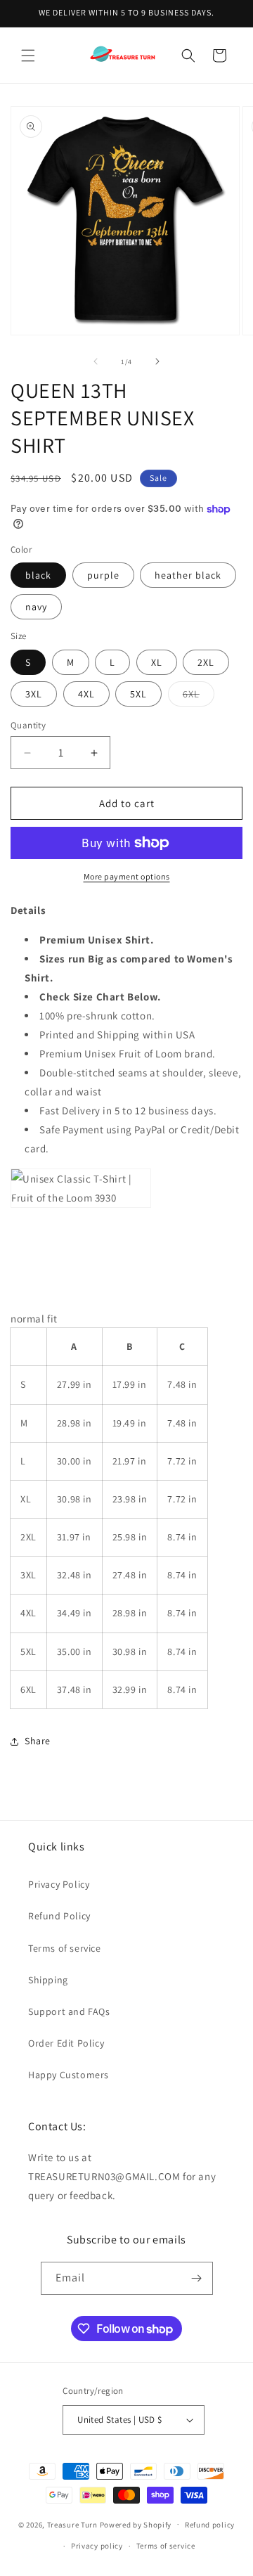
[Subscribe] (197, 2278)
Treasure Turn (72, 2524)
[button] (28, 56)
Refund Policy (59, 1916)
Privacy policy (97, 2546)
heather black (188, 575)
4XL (86, 694)
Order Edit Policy (66, 2043)
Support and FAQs (69, 2011)
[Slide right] (157, 361)
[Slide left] (96, 361)
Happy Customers (69, 2075)
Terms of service (65, 1948)
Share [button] (38, 1741)
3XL (34, 694)
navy (36, 607)
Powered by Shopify (136, 2524)
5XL (138, 694)
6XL (199, 697)
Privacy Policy (59, 1884)
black (38, 575)
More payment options (127, 876)
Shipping (48, 1980)
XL (157, 662)
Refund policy (210, 2525)
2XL (206, 662)
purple (103, 575)
